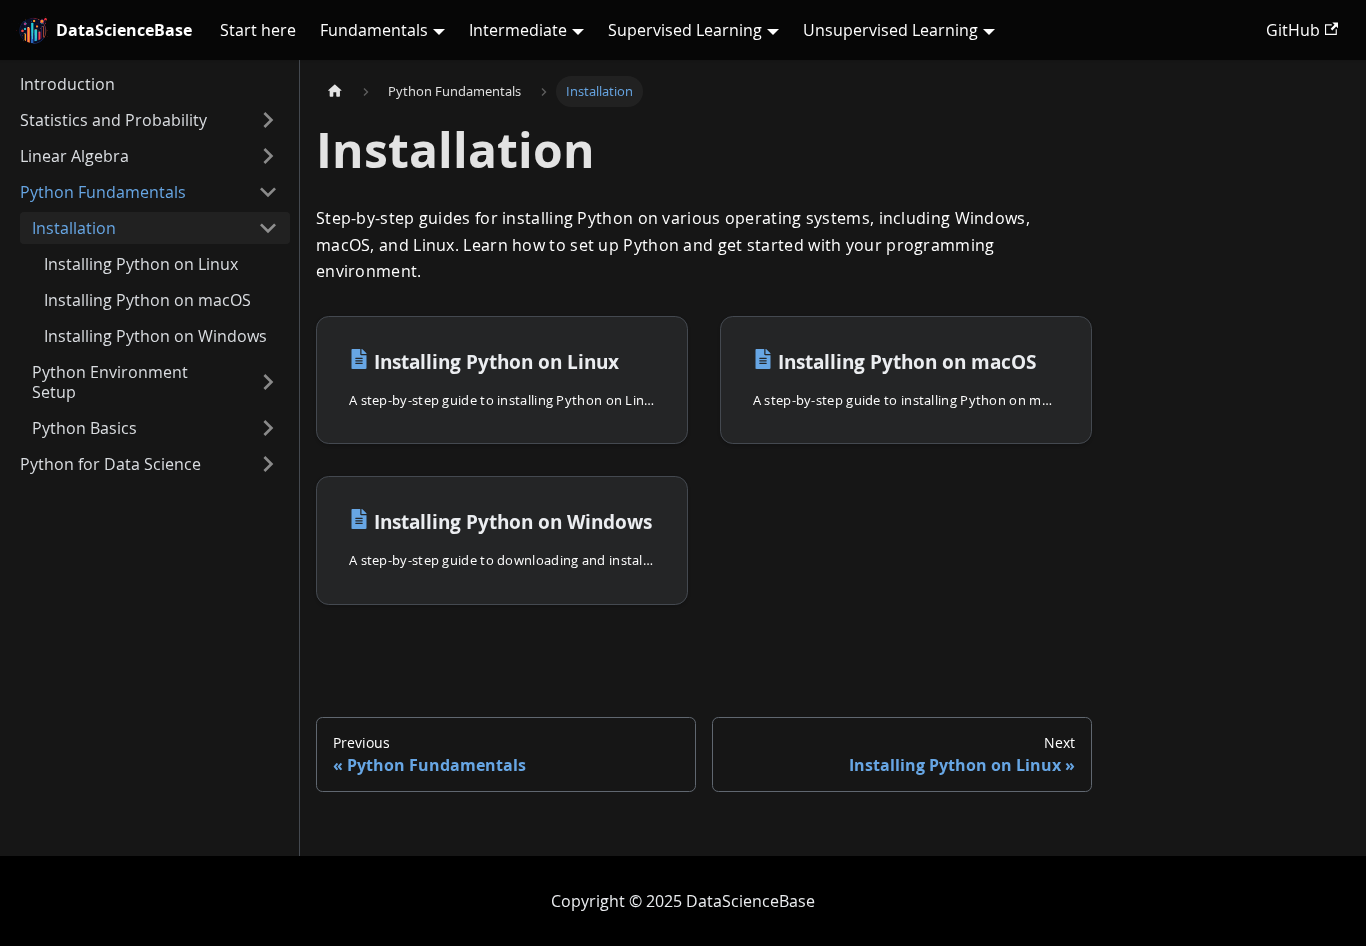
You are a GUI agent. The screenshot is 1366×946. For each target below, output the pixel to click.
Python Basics (84, 428)
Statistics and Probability (113, 120)
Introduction (67, 84)
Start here (258, 30)
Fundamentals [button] (374, 30)
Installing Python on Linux (141, 264)
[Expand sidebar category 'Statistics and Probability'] (268, 120)
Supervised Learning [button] (685, 30)
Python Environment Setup (110, 382)
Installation (74, 228)
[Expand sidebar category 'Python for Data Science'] (268, 464)
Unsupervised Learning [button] (890, 30)
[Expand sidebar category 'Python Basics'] (268, 428)
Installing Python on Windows (155, 336)
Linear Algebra (74, 156)
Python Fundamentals (103, 192)
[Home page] (335, 91)
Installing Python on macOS (147, 300)
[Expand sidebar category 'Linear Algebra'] (268, 156)
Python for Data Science (110, 464)
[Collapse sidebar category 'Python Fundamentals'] (268, 192)
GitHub (1293, 30)
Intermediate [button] (518, 30)
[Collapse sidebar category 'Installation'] (268, 228)
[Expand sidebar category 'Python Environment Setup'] (268, 382)
